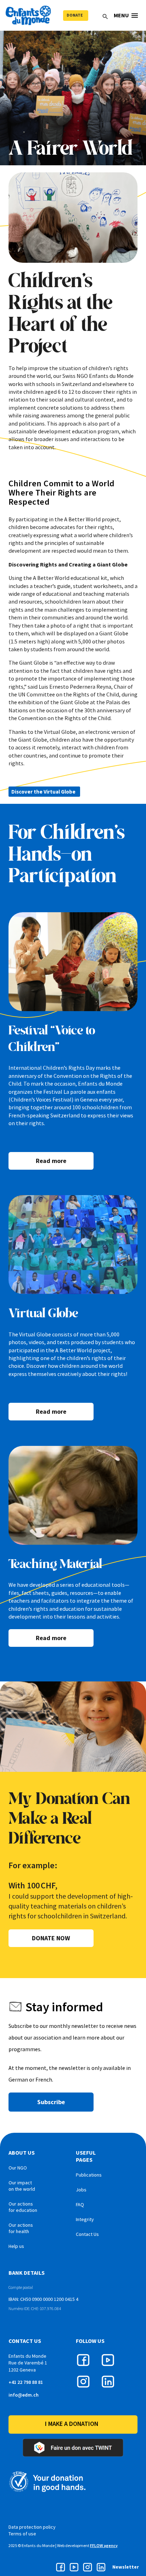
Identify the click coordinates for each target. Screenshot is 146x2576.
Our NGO (18, 2168)
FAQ (80, 2204)
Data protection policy (32, 2527)
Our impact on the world (22, 2186)
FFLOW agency (104, 2545)
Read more (51, 1161)
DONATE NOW (51, 1938)
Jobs (81, 2190)
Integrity (85, 2219)
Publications (89, 2175)
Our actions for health (21, 2228)
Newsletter (126, 2567)
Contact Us (87, 2234)
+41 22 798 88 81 (26, 2382)
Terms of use (22, 2534)
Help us (16, 2246)
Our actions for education (23, 2207)
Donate (75, 15)
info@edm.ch (24, 2395)
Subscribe (51, 2102)
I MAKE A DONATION (72, 2424)
